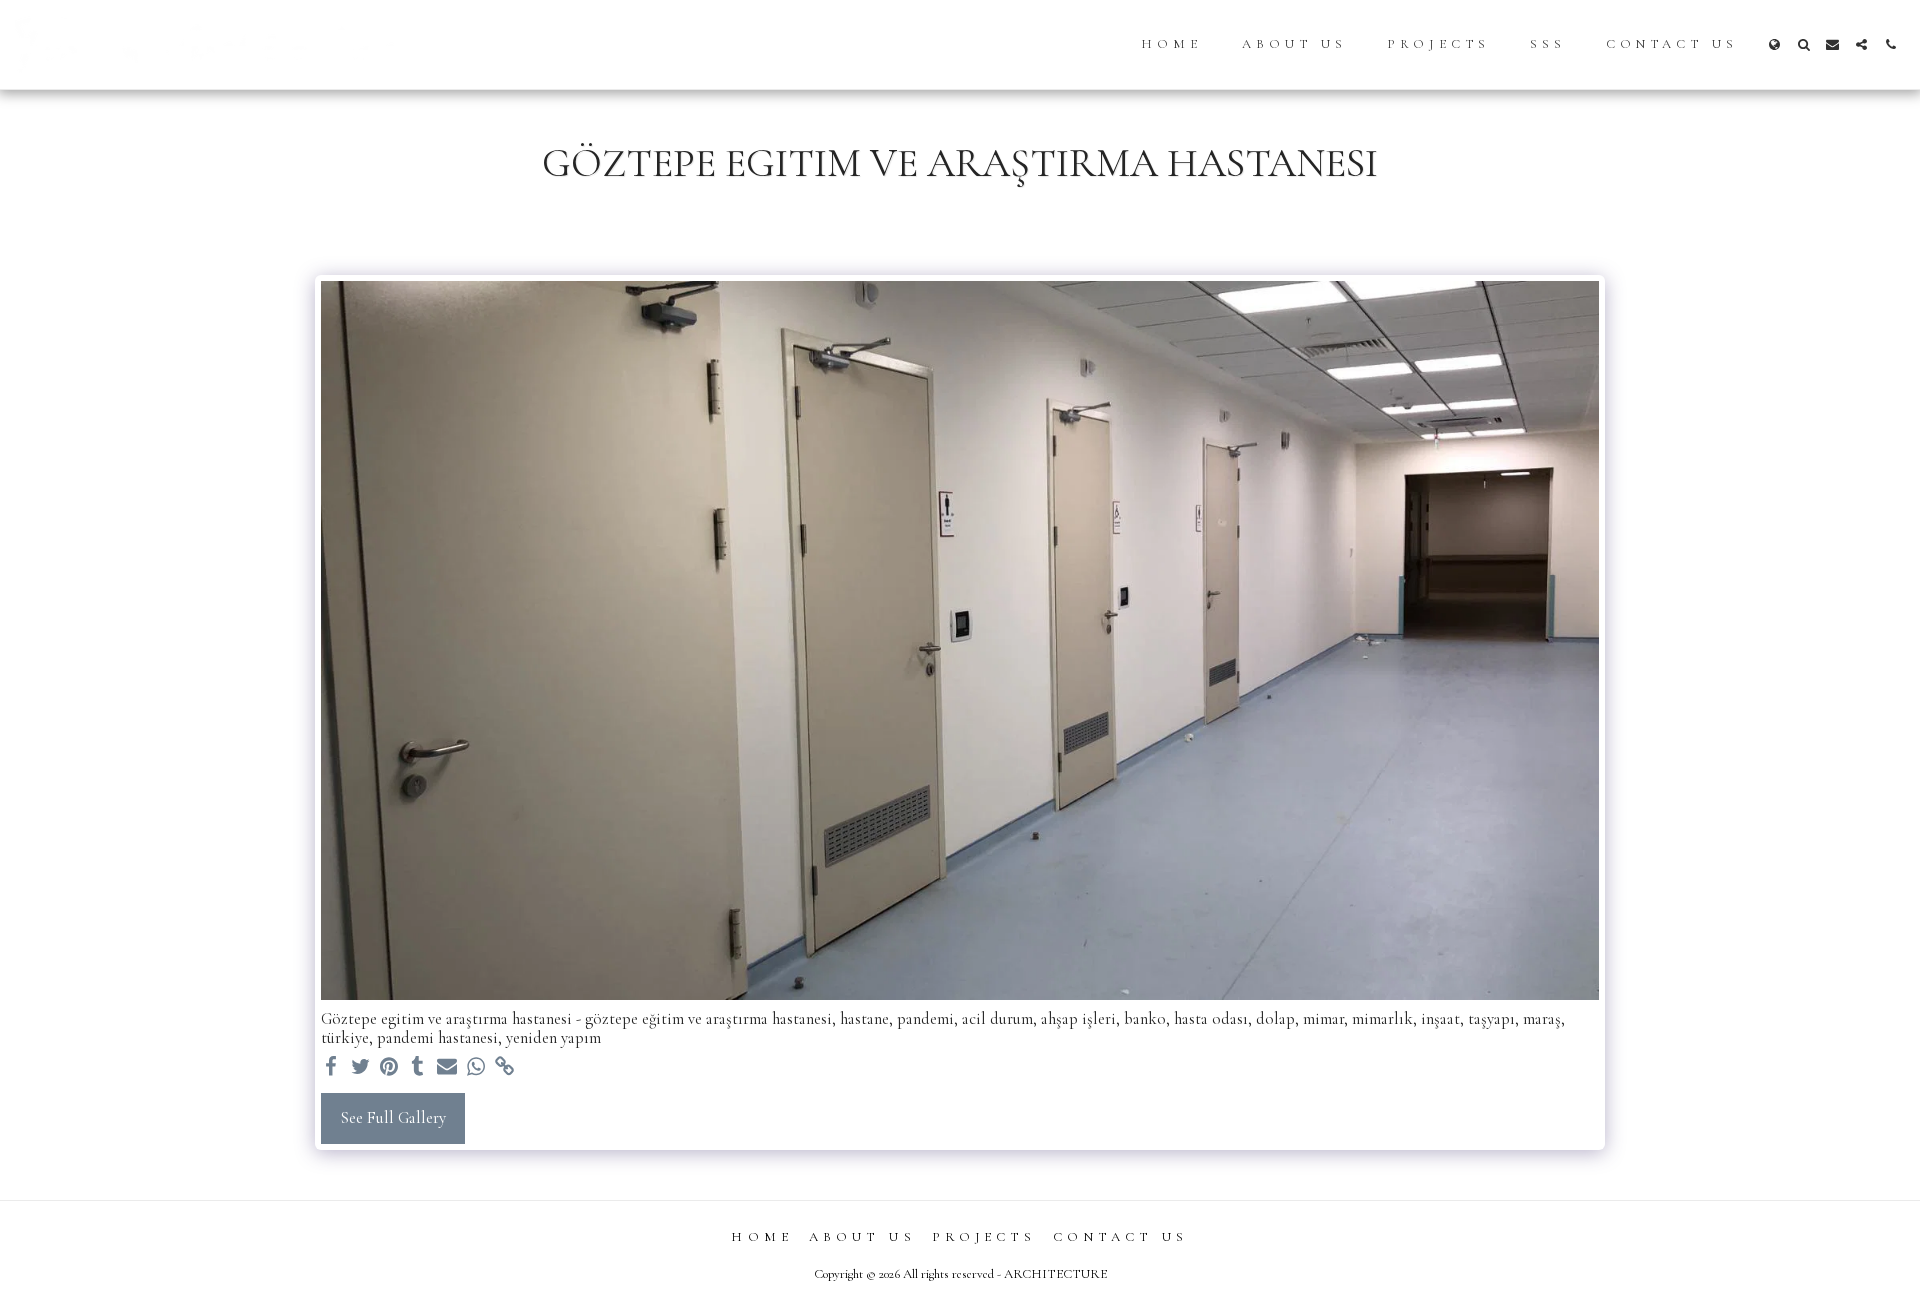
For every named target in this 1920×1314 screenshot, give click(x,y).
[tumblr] (418, 1067)
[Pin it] (389, 1067)
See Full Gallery (393, 1118)
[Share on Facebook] (331, 1067)
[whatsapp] (475, 1067)
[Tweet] (360, 1067)
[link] (504, 1067)
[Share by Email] (447, 1067)
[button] (1803, 44)
